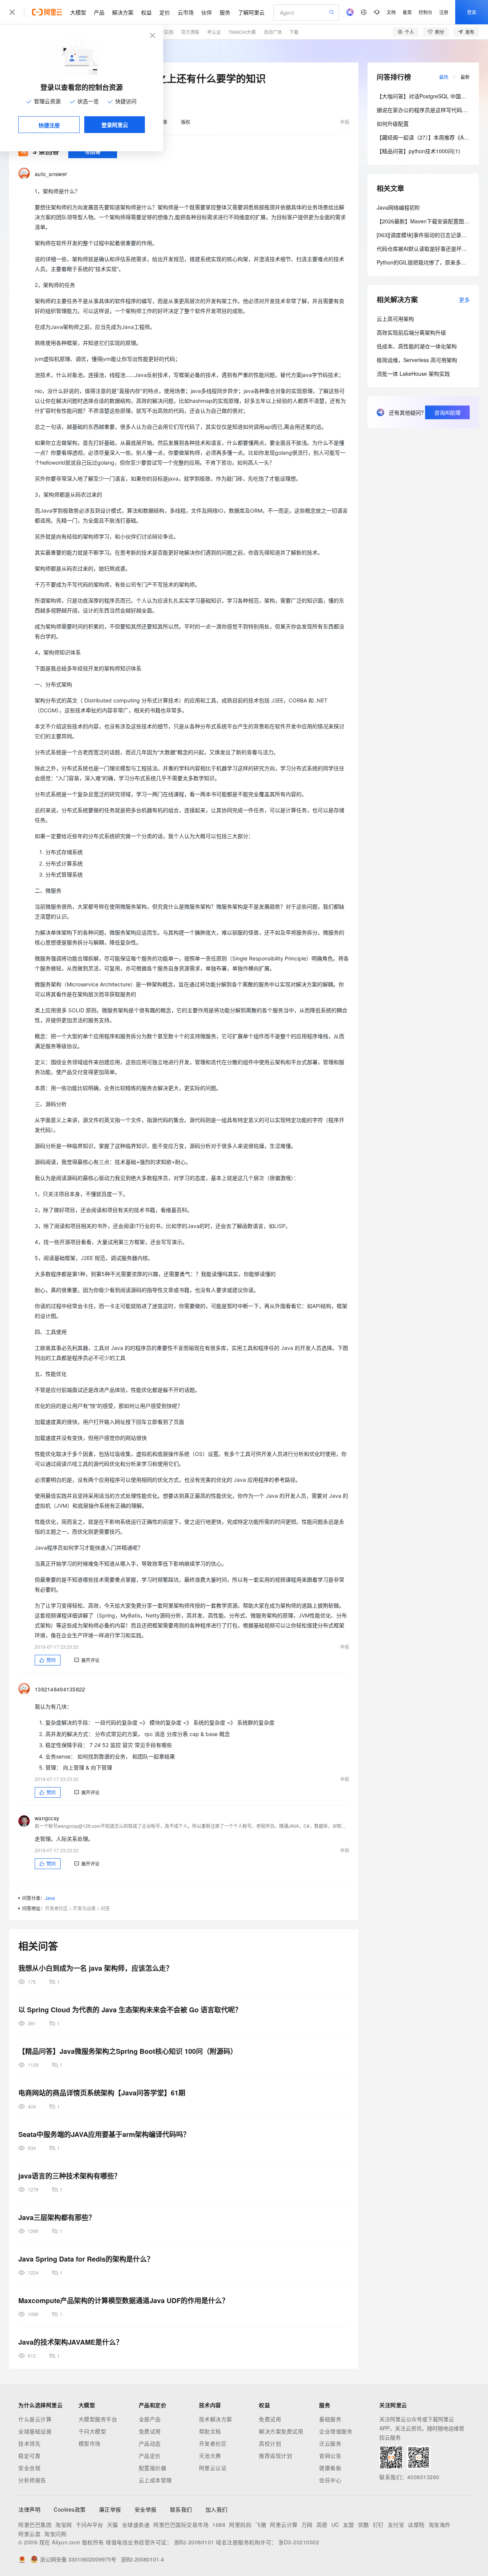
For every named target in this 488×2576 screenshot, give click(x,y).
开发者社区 (56, 1908)
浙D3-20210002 (299, 2542)
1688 (219, 2525)
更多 (464, 300)
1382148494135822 (60, 1689)
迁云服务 (330, 2443)
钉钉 (378, 2525)
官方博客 (190, 32)
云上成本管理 (155, 2480)
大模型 (78, 12)
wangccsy (47, 1818)
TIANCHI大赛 (242, 32)
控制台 (425, 12)
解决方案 (123, 12)
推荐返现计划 (275, 2456)
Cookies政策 (70, 2509)
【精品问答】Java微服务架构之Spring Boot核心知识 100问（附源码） (128, 2051)
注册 (444, 12)
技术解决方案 (216, 2419)
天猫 (113, 2525)
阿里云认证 (213, 2468)
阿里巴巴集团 (35, 2525)
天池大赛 (210, 2456)
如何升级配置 (393, 123)
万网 (307, 2525)
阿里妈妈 (240, 2525)
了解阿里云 (251, 12)
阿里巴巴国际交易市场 (181, 2525)
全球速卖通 (136, 2525)
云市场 (186, 12)
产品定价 (150, 2456)
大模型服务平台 (98, 2419)
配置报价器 (153, 2468)
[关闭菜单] (12, 12)
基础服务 (330, 2419)
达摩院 (416, 2525)
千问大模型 (92, 2431)
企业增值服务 (336, 2431)
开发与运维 (84, 1908)
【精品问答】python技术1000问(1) (418, 151)
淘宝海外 (440, 2525)
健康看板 (330, 2468)
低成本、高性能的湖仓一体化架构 (417, 346)
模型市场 (90, 2443)
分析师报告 (32, 2480)
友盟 (349, 2525)
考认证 (214, 32)
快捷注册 (49, 125)
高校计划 (270, 2443)
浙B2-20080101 (194, 2542)
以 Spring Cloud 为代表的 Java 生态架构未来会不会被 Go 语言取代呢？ (130, 2010)
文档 (391, 12)
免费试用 (150, 2431)
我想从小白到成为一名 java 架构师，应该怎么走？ (96, 1968)
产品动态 (150, 2443)
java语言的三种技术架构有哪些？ (70, 2176)
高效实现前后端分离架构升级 (411, 332)
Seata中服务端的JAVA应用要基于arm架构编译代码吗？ (104, 2134)
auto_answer (51, 174)
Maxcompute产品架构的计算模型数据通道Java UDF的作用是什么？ (124, 2300)
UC (335, 2525)
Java (50, 1898)
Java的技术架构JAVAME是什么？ (71, 2342)
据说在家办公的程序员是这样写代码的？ (425, 110)
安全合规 (29, 2468)
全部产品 (150, 2419)
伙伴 (207, 12)
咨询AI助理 (447, 412)
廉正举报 (110, 2509)
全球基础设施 (35, 2431)
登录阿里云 (115, 125)
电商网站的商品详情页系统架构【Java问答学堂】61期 (102, 2093)
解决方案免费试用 (281, 2431)
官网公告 (330, 2456)
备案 (407, 12)
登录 (472, 12)
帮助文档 (210, 2431)
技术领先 (29, 2443)
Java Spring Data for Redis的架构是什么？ (86, 2259)
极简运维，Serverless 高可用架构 (417, 360)
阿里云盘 (29, 2534)
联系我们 (181, 2509)
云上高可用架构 (395, 319)
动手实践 (164, 32)
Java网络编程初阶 (398, 207)
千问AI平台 (90, 2525)
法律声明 (29, 2509)
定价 (165, 12)
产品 (99, 12)
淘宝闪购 (55, 2534)
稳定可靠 (29, 2456)
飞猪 (261, 2525)
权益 (146, 12)
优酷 (364, 2525)
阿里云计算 (284, 2525)
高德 (322, 2525)
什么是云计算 (35, 2419)
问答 (105, 1908)
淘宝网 (64, 2525)
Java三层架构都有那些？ (57, 2217)
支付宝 (396, 2525)
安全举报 (146, 2509)
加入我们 (217, 2509)
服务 (225, 12)
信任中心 (330, 2480)
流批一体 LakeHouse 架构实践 (413, 373)
